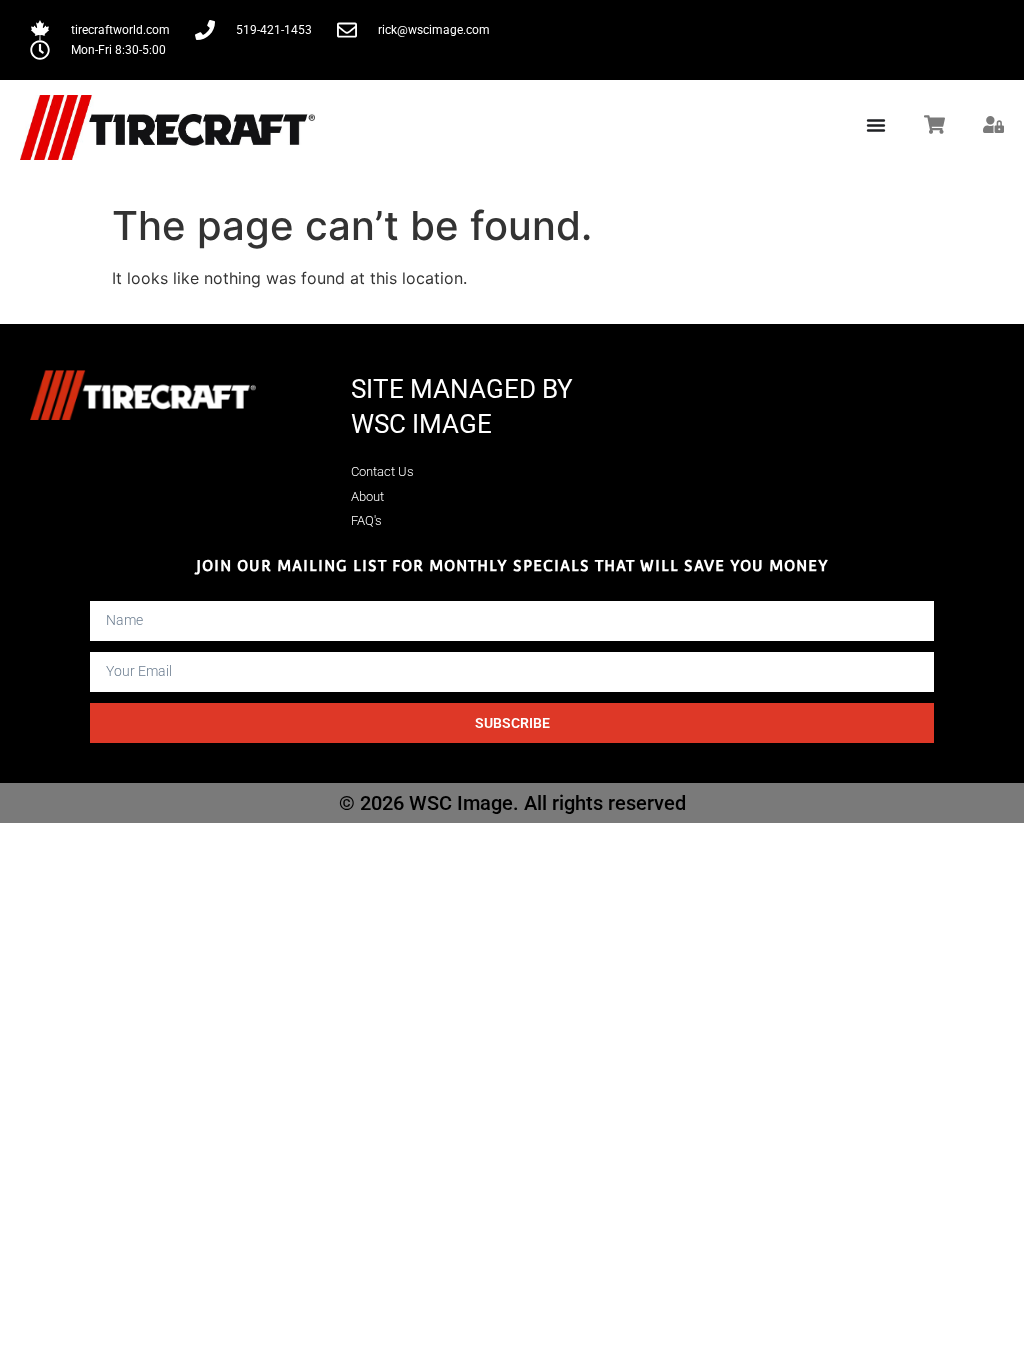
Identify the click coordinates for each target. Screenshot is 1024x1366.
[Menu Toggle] (876, 125)
